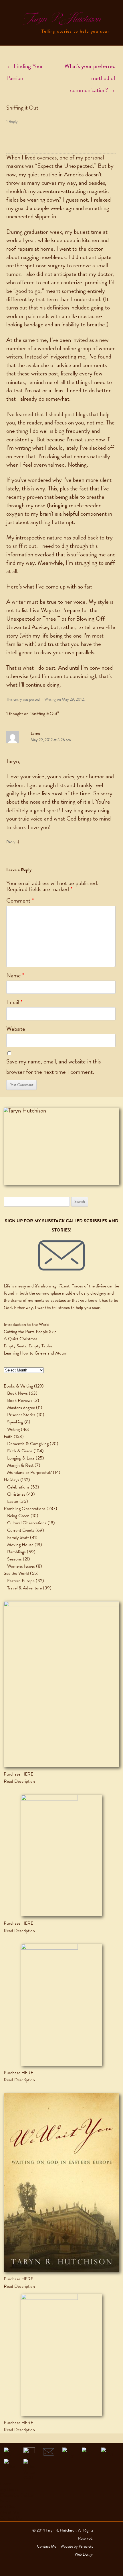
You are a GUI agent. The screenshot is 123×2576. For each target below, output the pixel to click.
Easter (13, 1501)
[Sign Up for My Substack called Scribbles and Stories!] (61, 1255)
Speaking (15, 1422)
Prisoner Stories (21, 1415)
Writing (50, 699)
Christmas (16, 1494)
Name (15, 975)
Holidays (11, 1480)
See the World (16, 1573)
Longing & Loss (21, 1458)
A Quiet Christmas (21, 1339)
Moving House (20, 1545)
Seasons (14, 1559)
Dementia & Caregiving (28, 1444)
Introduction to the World (27, 1324)
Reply (11, 842)
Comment (20, 901)
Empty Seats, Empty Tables (28, 1346)
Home (6, 2484)
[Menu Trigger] (10, 9)
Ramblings (16, 1552)
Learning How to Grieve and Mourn (36, 1353)
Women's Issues (21, 1566)
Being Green (18, 1516)
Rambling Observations (25, 1509)
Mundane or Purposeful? (29, 1472)
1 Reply (12, 121)
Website (16, 1029)
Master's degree (21, 1408)
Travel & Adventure (24, 1588)
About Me (9, 2512)
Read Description (19, 1781)
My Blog (8, 2507)
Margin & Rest (20, 1465)
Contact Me (11, 2518)
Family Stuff (18, 1538)
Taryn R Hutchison (61, 19)
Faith (8, 1437)
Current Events (21, 1530)
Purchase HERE (18, 1774)
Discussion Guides (16, 2495)
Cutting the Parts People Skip (30, 1332)
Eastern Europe (21, 1581)
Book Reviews (20, 1400)
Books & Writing (18, 1386)
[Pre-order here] (61, 1684)
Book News (17, 1393)
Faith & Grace (20, 1451)
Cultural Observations (27, 1523)
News (5, 2501)
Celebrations (18, 1487)
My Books (9, 2489)
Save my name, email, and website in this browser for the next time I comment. (53, 1067)
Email (14, 1002)
